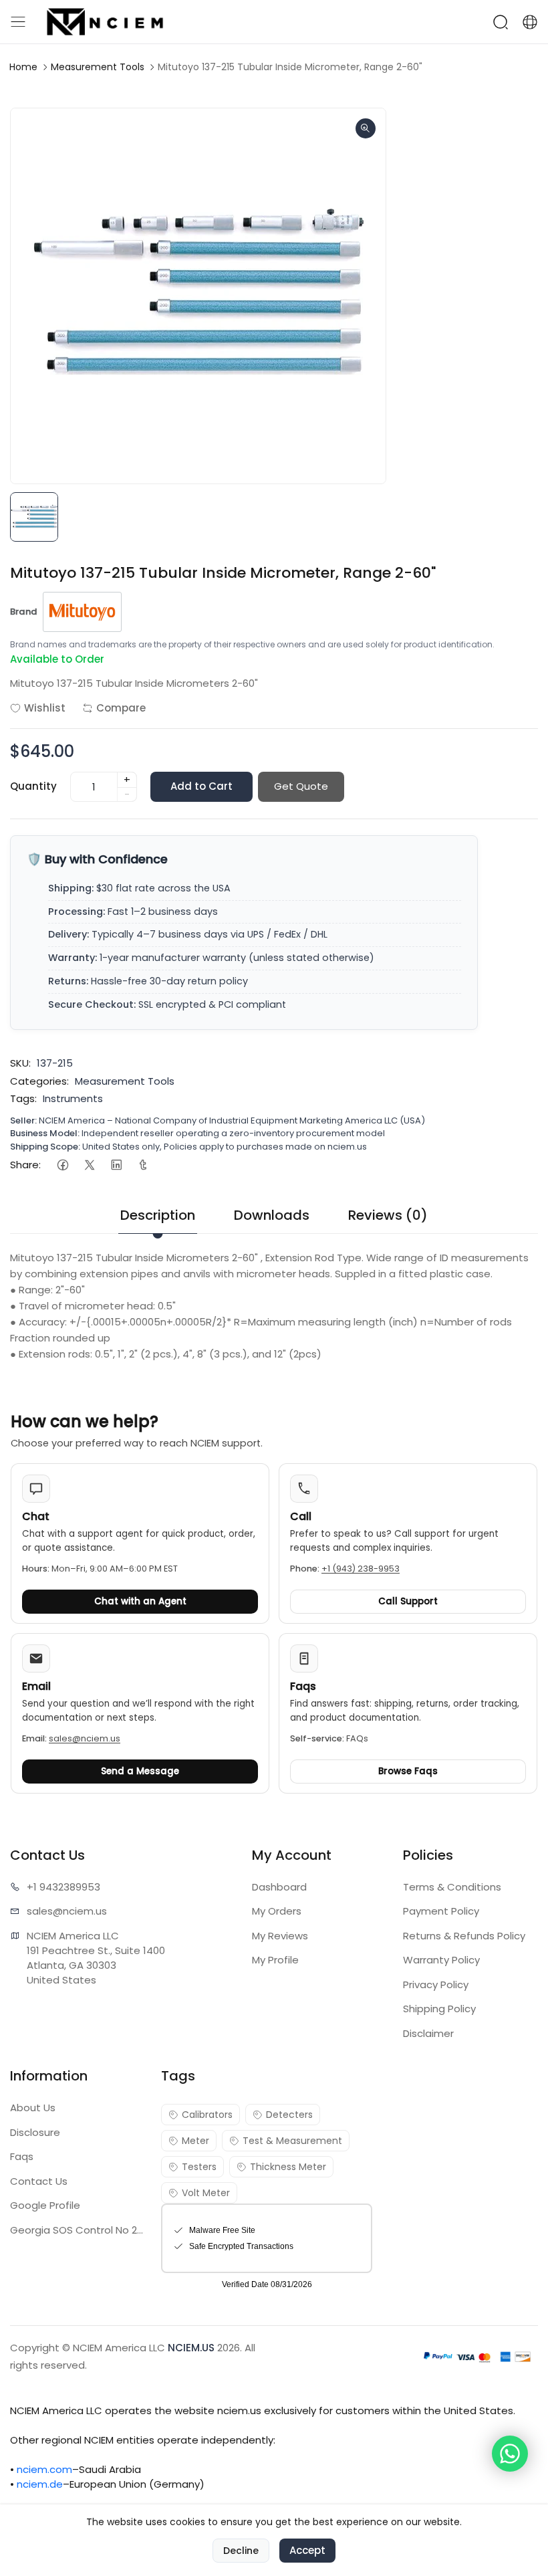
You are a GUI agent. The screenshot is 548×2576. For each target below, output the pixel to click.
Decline (241, 2551)
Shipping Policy (439, 2009)
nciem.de (40, 2484)
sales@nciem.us (85, 1738)
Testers (199, 2167)
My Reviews (280, 1936)
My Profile (275, 1960)
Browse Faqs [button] (408, 1771)
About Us (33, 2108)
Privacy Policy (436, 1984)
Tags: (23, 1098)
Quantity (33, 786)
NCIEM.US (191, 2348)
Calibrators (207, 2115)
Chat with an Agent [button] (140, 1601)
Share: (25, 1165)
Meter (195, 2141)
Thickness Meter (288, 2167)
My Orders (277, 1911)
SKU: (20, 1063)
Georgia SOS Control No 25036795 (78, 2230)
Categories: (39, 1081)
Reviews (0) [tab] (388, 1215)
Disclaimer (428, 2033)
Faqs (22, 2156)
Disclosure (35, 2132)
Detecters (289, 2115)
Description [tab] (158, 1215)
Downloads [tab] (272, 1215)
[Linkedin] (116, 1165)
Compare (121, 708)
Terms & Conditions (452, 1887)
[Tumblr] (143, 1165)
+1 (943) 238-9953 (361, 1569)
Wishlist (45, 708)
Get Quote (301, 786)
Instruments (73, 1098)
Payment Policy (441, 1911)
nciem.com (44, 2469)
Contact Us (39, 2181)
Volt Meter (206, 2193)
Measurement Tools (98, 67)
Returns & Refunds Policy (464, 1936)
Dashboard (279, 1887)
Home (23, 67)
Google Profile (45, 2205)
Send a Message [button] (140, 1771)
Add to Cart (201, 786)
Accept (307, 2550)
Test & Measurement (292, 2141)
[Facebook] (62, 1165)
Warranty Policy (441, 1960)
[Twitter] (89, 1165)
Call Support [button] (408, 1601)
